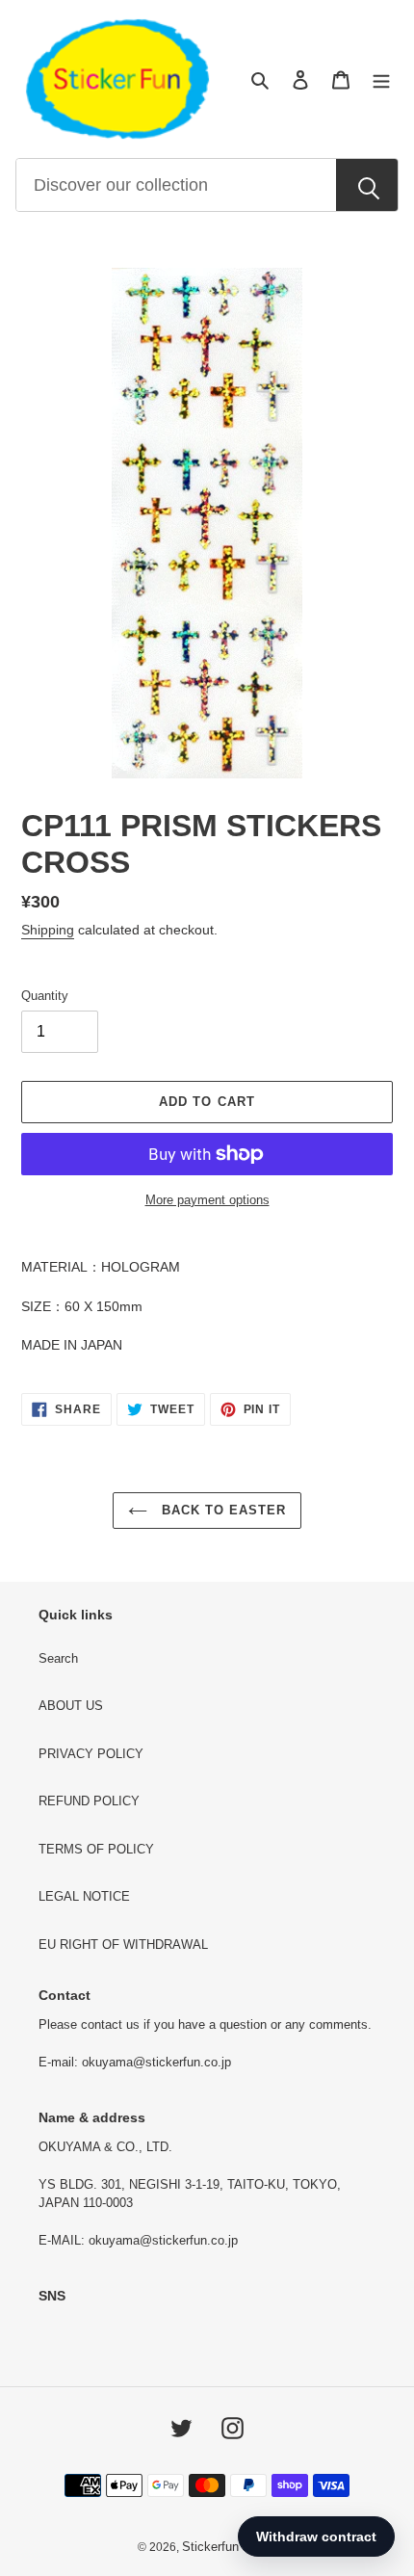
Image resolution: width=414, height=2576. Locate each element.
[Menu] (381, 79)
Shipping (48, 930)
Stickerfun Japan (229, 2547)
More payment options (207, 1200)
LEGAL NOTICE (84, 1896)
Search (58, 1658)
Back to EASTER (222, 1510)
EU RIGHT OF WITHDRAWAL (123, 1945)
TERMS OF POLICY (96, 1849)
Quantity (45, 996)
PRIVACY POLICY (91, 1754)
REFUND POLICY (89, 1801)
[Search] (367, 186)
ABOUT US (71, 1706)
